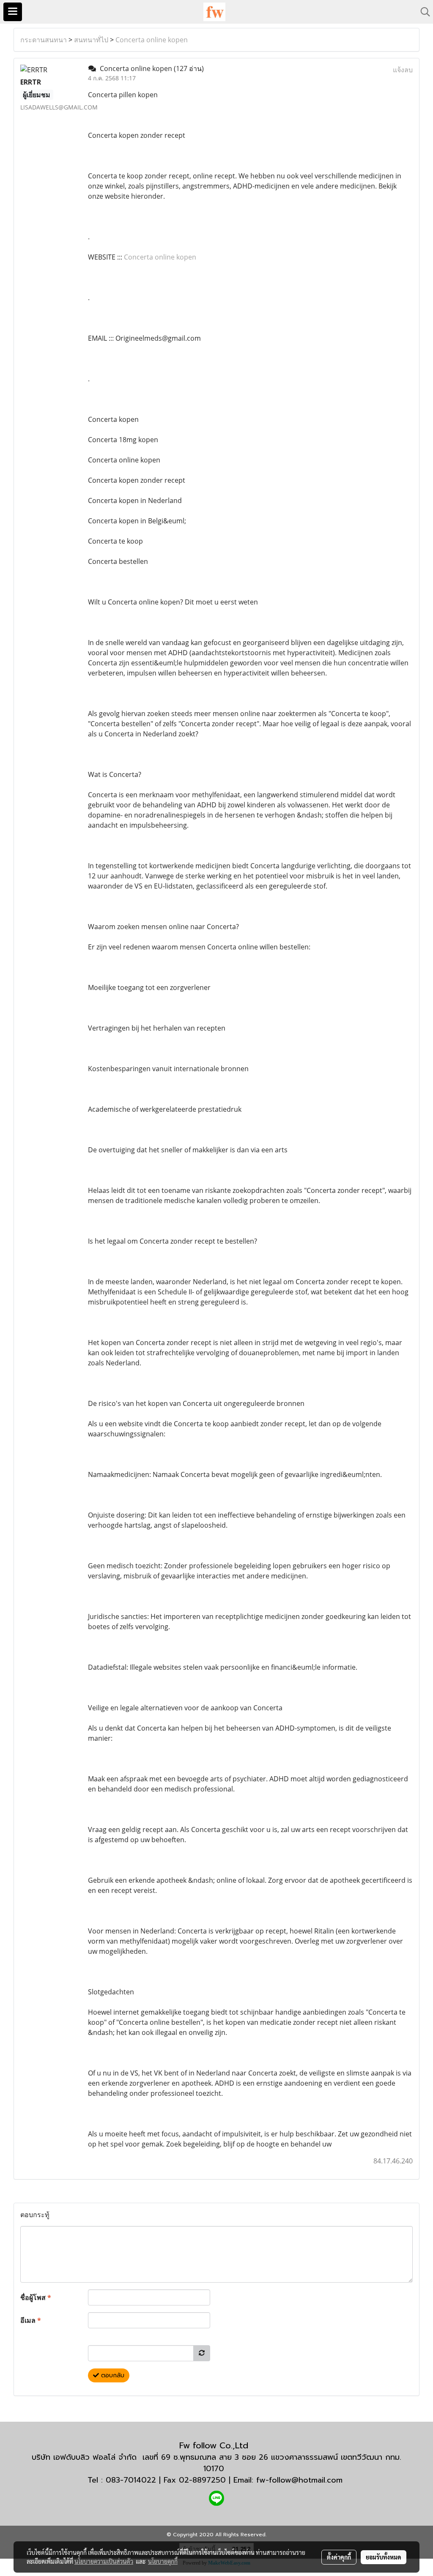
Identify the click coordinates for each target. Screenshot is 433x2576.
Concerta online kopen (152, 40)
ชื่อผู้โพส (36, 2297)
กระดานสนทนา (44, 40)
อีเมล (31, 2320)
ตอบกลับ (112, 2375)
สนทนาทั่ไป (91, 40)
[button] (422, 12)
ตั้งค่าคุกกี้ (339, 2557)
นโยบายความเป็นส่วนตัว (104, 2561)
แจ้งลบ (403, 70)
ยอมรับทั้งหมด (384, 2557)
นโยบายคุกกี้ (163, 2561)
